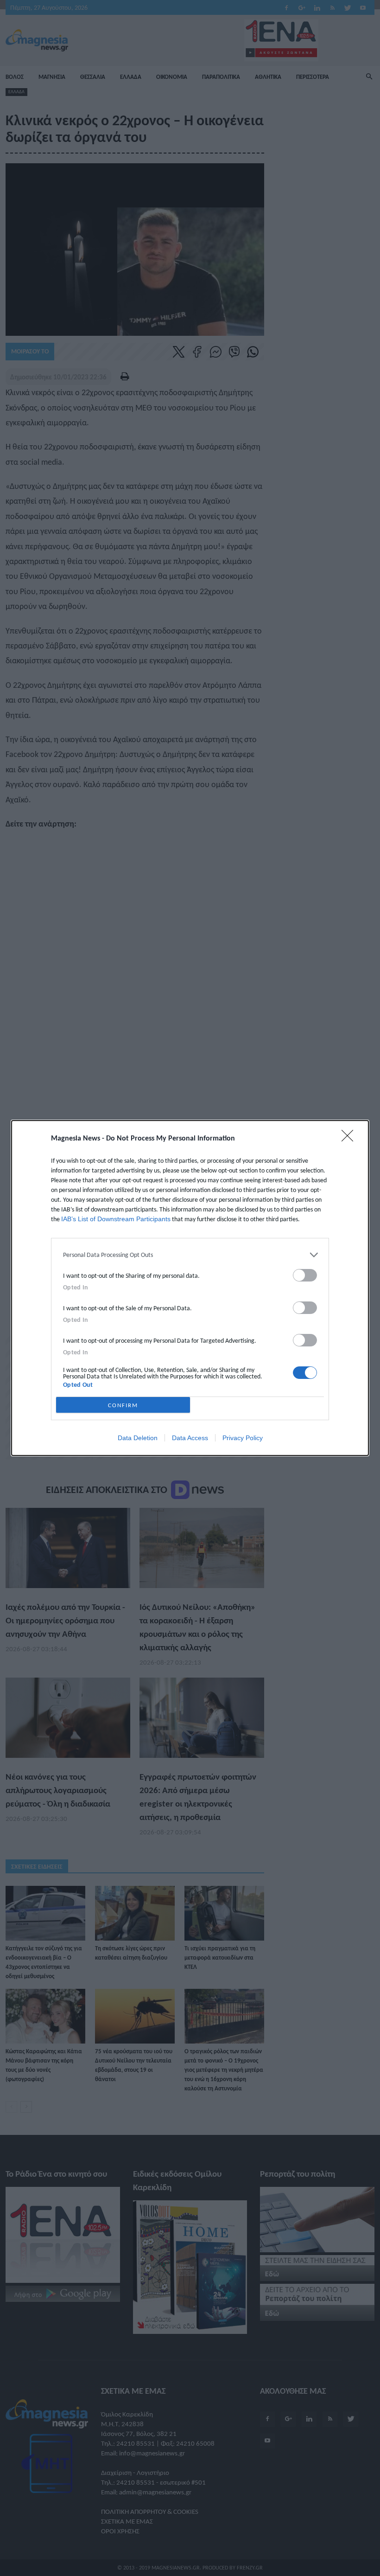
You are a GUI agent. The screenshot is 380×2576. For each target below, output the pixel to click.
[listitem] (190, 1255)
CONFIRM (123, 1405)
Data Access (190, 1438)
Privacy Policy (243, 1438)
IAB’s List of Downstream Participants (116, 1219)
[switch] (305, 1275)
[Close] (350, 1139)
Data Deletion (138, 1438)
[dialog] (190, 1288)
